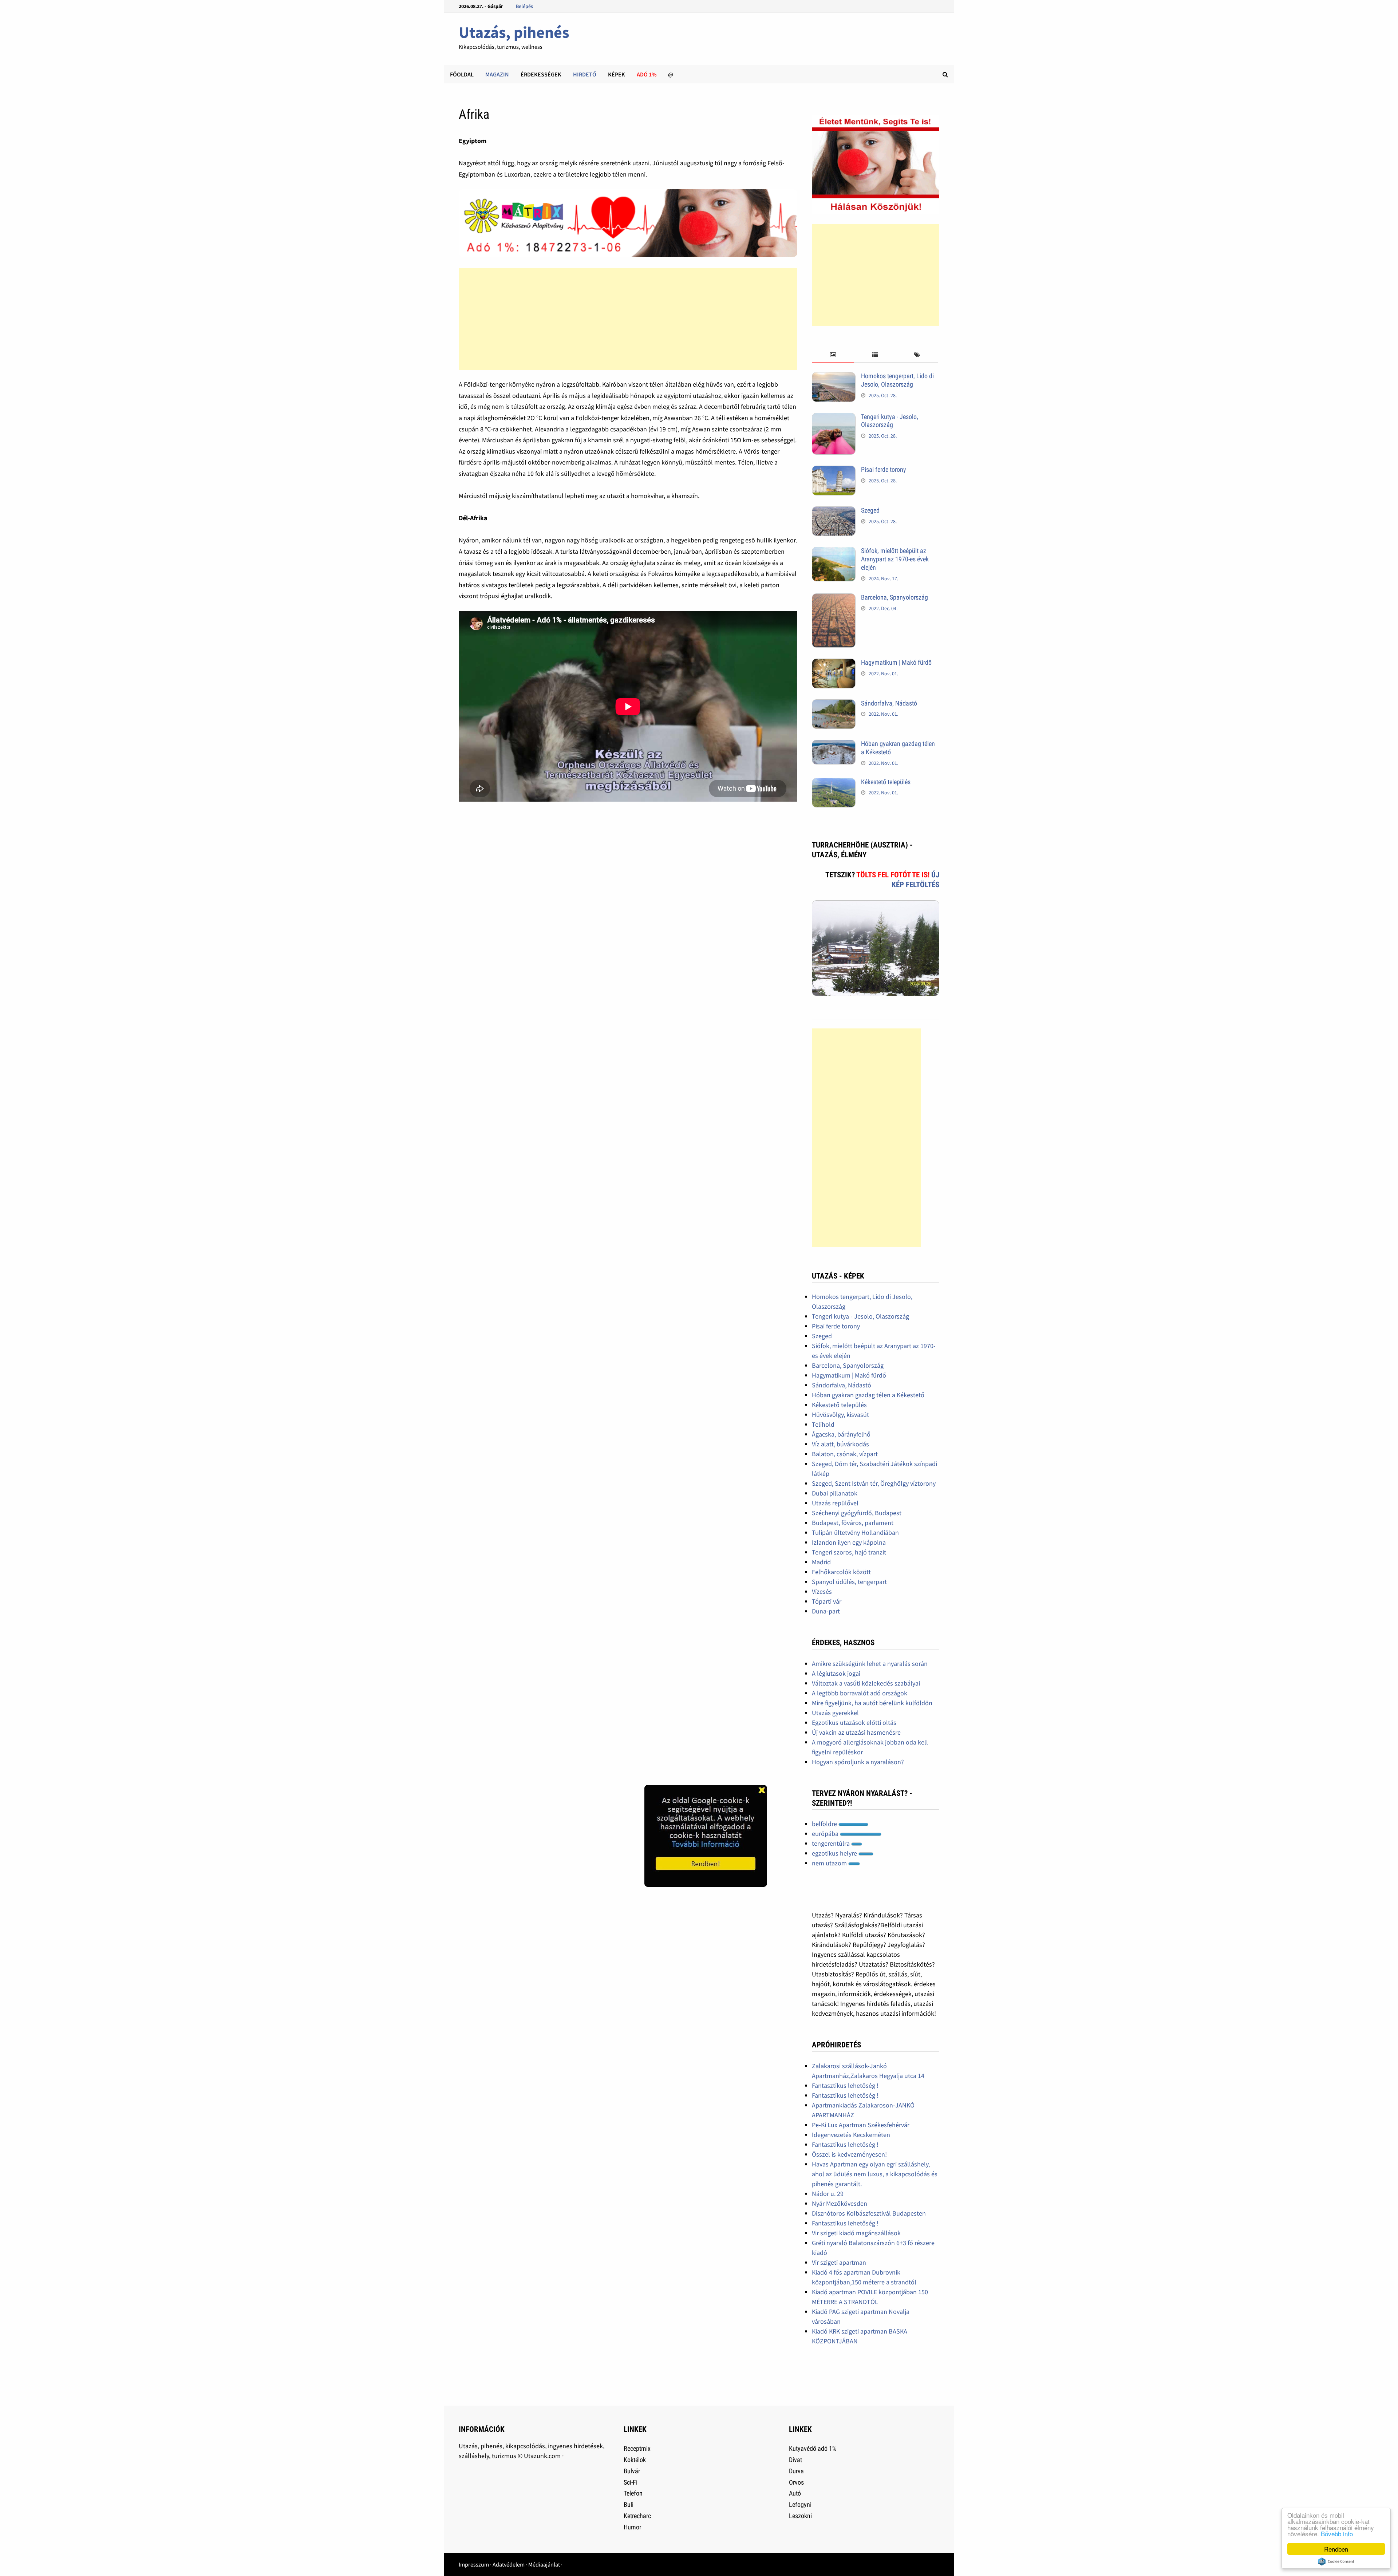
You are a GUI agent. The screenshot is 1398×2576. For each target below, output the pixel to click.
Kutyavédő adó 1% (813, 2448)
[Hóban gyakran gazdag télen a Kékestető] (834, 745)
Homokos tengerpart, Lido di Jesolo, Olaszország (897, 380)
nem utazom (830, 1863)
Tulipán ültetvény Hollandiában (855, 1532)
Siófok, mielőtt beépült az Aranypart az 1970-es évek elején (895, 559)
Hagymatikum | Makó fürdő (896, 662)
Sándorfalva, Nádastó (889, 703)
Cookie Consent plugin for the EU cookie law (1336, 2561)
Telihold (823, 1424)
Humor (632, 2527)
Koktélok (635, 2460)
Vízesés (822, 1591)
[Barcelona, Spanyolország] (834, 598)
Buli (629, 2504)
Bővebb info (1337, 2534)
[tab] (833, 355)
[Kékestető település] (834, 783)
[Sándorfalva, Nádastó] (834, 704)
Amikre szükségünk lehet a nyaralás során (870, 1664)
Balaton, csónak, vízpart (845, 1454)
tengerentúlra (832, 1843)
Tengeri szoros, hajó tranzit (849, 1552)
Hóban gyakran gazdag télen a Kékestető (868, 1395)
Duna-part (826, 1611)
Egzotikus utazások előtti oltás (854, 1722)
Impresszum (474, 2564)
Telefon (633, 2493)
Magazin (497, 74)
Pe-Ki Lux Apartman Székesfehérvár (861, 2125)
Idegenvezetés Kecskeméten (851, 2135)
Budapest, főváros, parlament (853, 1523)
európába (826, 1834)
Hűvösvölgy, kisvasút (840, 1415)
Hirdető (585, 74)
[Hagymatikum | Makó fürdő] (834, 663)
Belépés (524, 6)
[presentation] (833, 355)
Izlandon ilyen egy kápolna (849, 1542)
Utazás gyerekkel (835, 1713)
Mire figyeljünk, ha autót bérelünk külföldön (872, 1703)
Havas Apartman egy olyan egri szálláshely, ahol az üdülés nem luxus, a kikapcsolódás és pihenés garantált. (875, 2174)
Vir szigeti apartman (839, 2262)
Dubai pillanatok (835, 1493)
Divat (795, 2460)
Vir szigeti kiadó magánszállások (856, 2233)
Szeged (870, 510)
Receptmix (637, 2448)
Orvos (796, 2482)
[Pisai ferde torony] (834, 471)
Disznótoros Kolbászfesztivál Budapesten (869, 2213)
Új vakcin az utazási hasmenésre (856, 1732)
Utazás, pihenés (514, 32)
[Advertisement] (628, 319)
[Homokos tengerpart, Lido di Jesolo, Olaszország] (834, 377)
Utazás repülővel (835, 1503)
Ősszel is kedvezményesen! (849, 2154)
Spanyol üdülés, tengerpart (849, 1582)
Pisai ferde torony (884, 469)
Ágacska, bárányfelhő (841, 1434)
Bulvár (632, 2471)
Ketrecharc (637, 2516)
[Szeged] (834, 511)
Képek (617, 74)
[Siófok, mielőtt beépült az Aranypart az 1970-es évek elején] (834, 552)
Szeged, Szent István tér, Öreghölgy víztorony (874, 1483)
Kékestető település (886, 782)
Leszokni (800, 2516)
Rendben (1336, 2549)
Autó (795, 2493)
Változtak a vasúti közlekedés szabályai (866, 1683)
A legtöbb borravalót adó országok (860, 1693)
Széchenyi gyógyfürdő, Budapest (857, 1513)
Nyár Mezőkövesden (840, 2203)
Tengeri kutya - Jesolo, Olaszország (890, 421)
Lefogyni (800, 2504)
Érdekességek (541, 74)
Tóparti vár (827, 1601)
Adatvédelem (509, 2564)
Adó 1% (647, 74)
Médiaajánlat (544, 2564)
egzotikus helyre (835, 1853)
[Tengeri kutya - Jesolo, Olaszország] (834, 418)
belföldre (825, 1824)
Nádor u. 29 (828, 2194)
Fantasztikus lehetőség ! (845, 2085)
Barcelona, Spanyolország (895, 597)
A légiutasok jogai (836, 1673)
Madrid (821, 1562)
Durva (796, 2471)
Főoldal (462, 74)
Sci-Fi (631, 2482)
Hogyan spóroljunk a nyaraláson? (858, 1762)
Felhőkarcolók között (841, 1572)
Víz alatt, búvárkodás (840, 1444)
